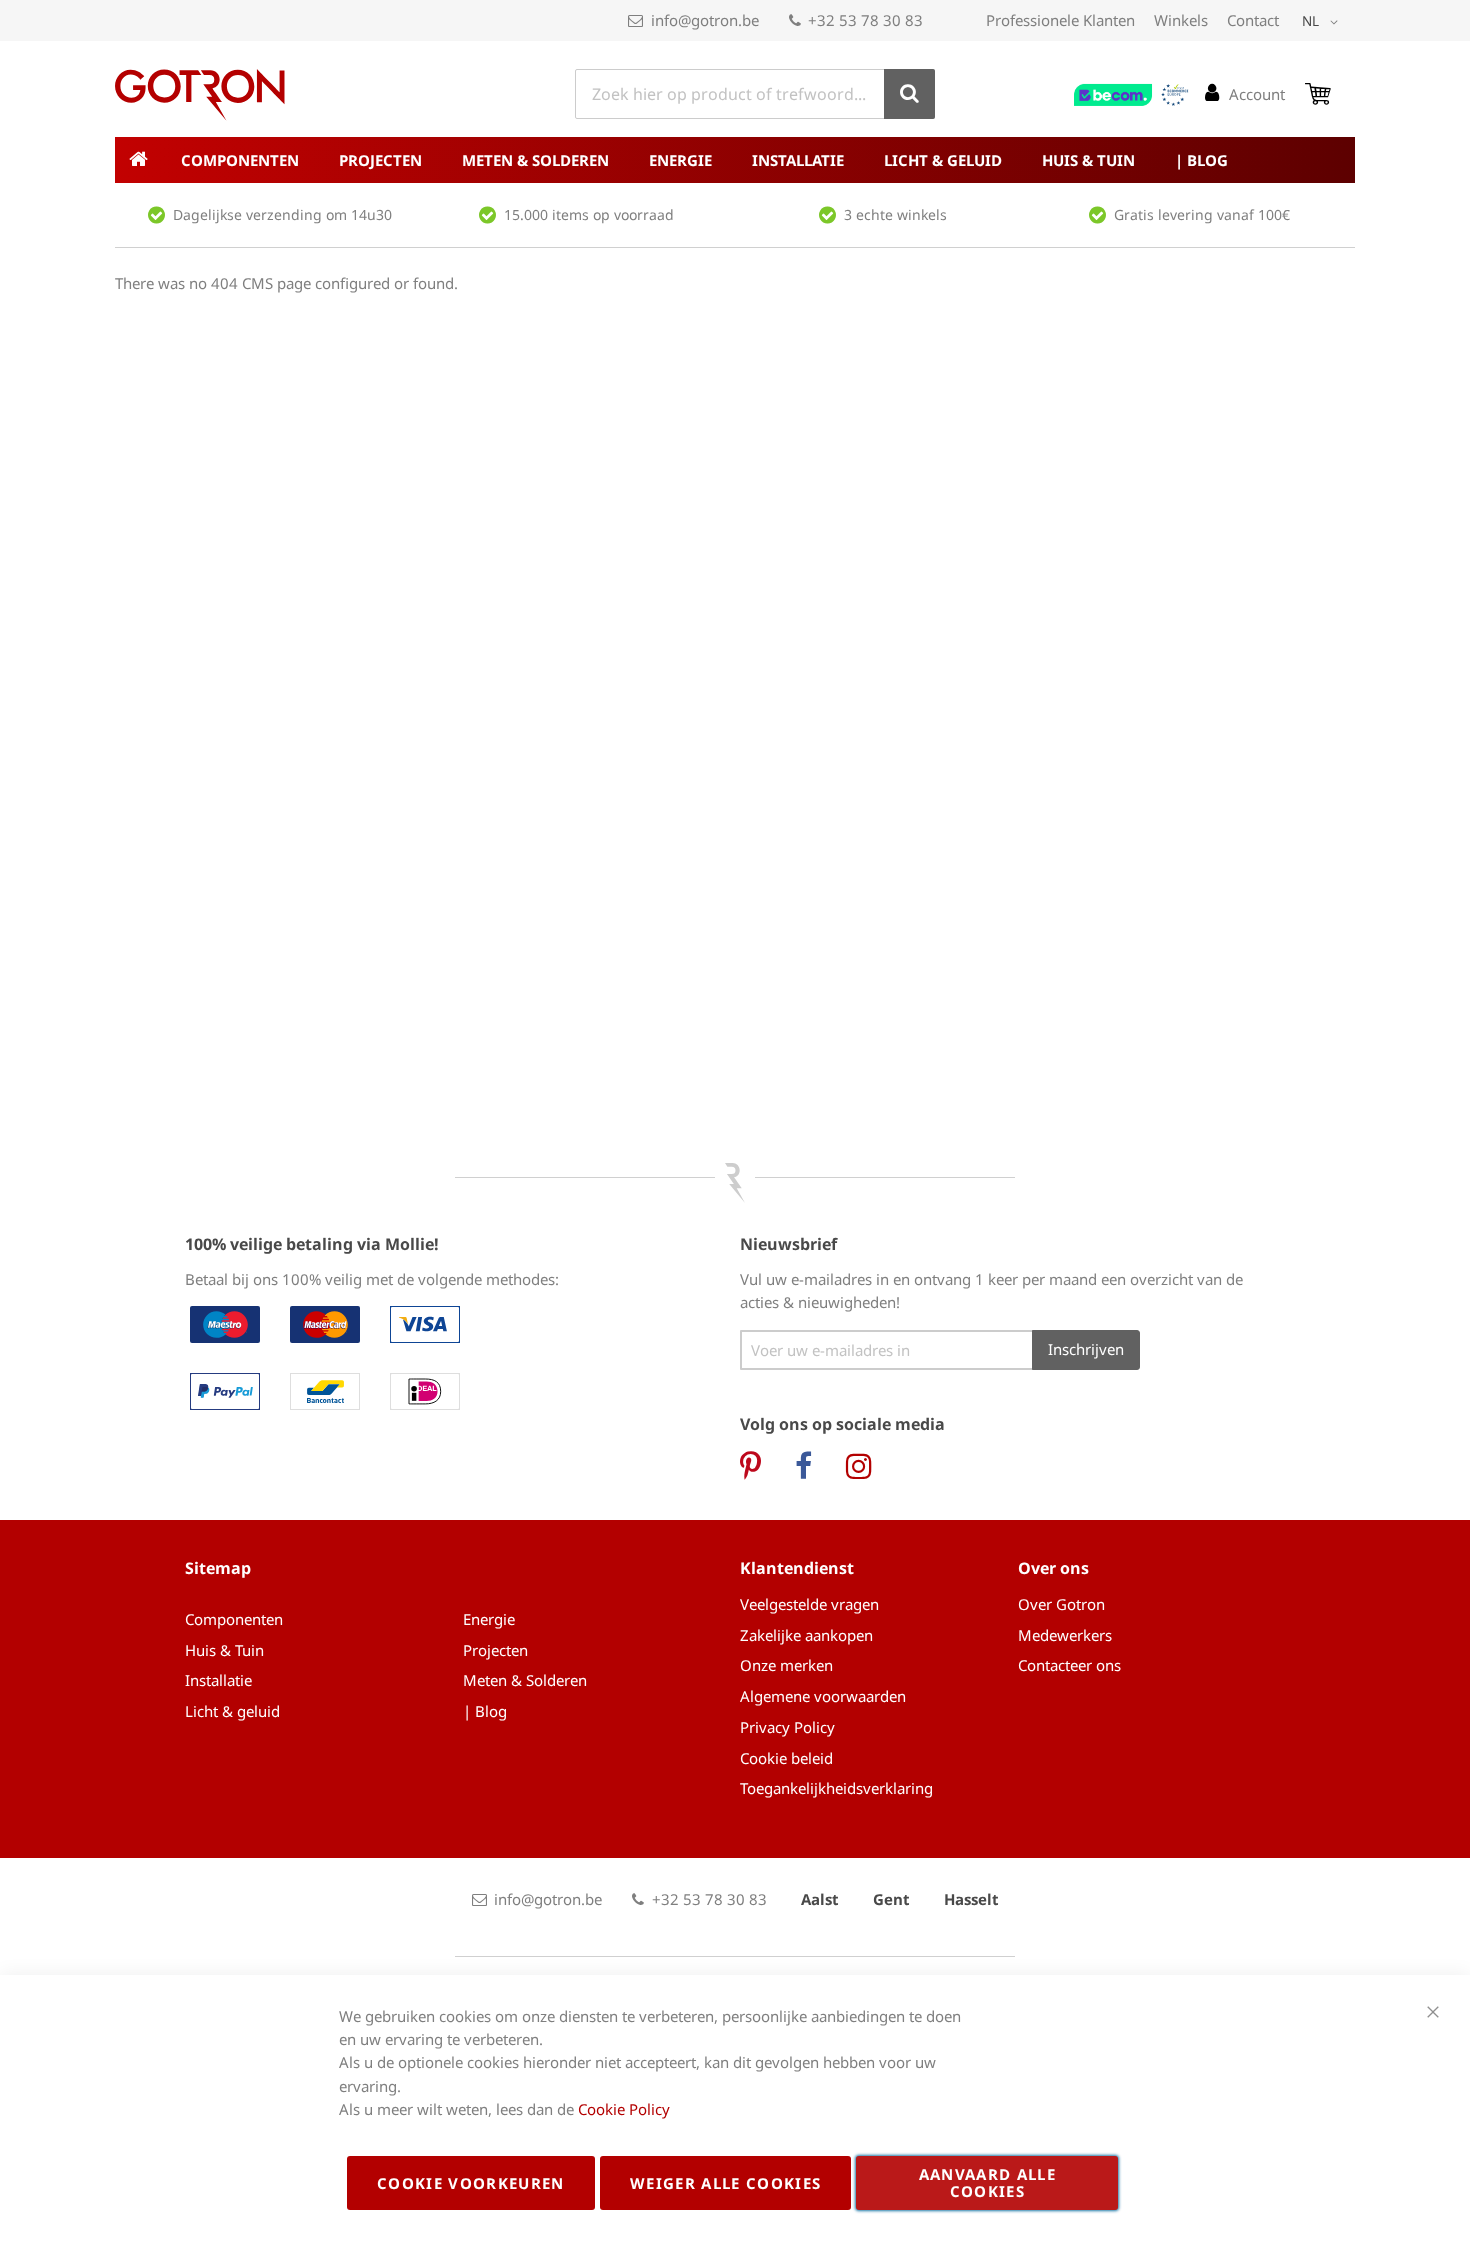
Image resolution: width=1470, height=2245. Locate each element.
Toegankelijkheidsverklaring (836, 1788)
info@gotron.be (705, 20)
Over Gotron (1061, 1604)
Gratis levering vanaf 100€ (1202, 214)
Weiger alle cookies (726, 2183)
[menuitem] (240, 160)
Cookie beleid (786, 1758)
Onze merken (786, 1665)
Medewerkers (1065, 1635)
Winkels (1181, 20)
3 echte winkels (895, 214)
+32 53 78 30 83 (865, 20)
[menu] (735, 160)
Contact (1253, 20)
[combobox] (755, 94)
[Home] (138, 160)
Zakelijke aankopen (806, 1635)
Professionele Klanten (1060, 20)
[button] (1323, 22)
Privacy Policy (787, 1727)
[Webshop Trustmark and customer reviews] (1132, 95)
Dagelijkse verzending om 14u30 (282, 214)
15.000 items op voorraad (589, 214)
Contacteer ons (1069, 1665)
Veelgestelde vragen (809, 1604)
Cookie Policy (624, 2109)
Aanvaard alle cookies (988, 2182)
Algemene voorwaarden (823, 1696)
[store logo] (200, 95)
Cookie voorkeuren (471, 2183)
